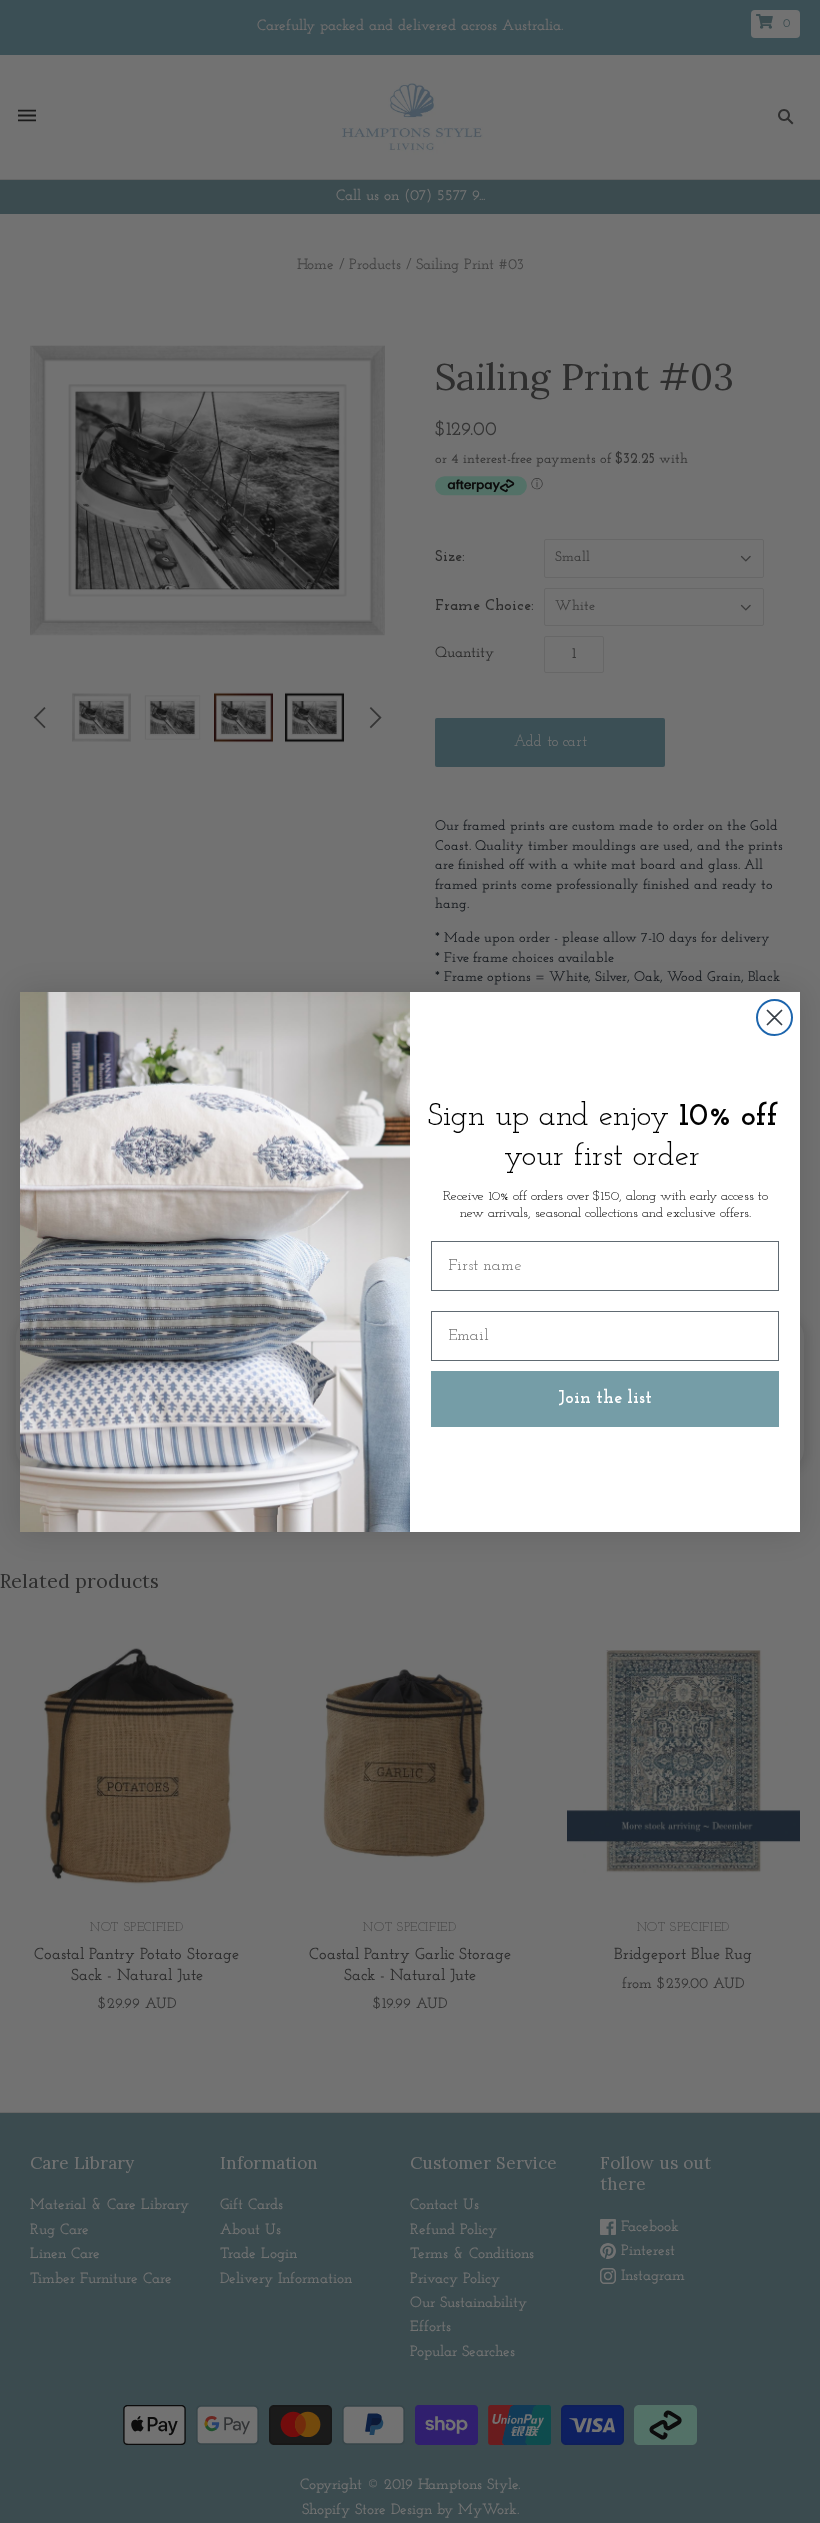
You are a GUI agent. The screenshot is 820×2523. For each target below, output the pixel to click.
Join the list (605, 1399)
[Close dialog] (774, 1017)
